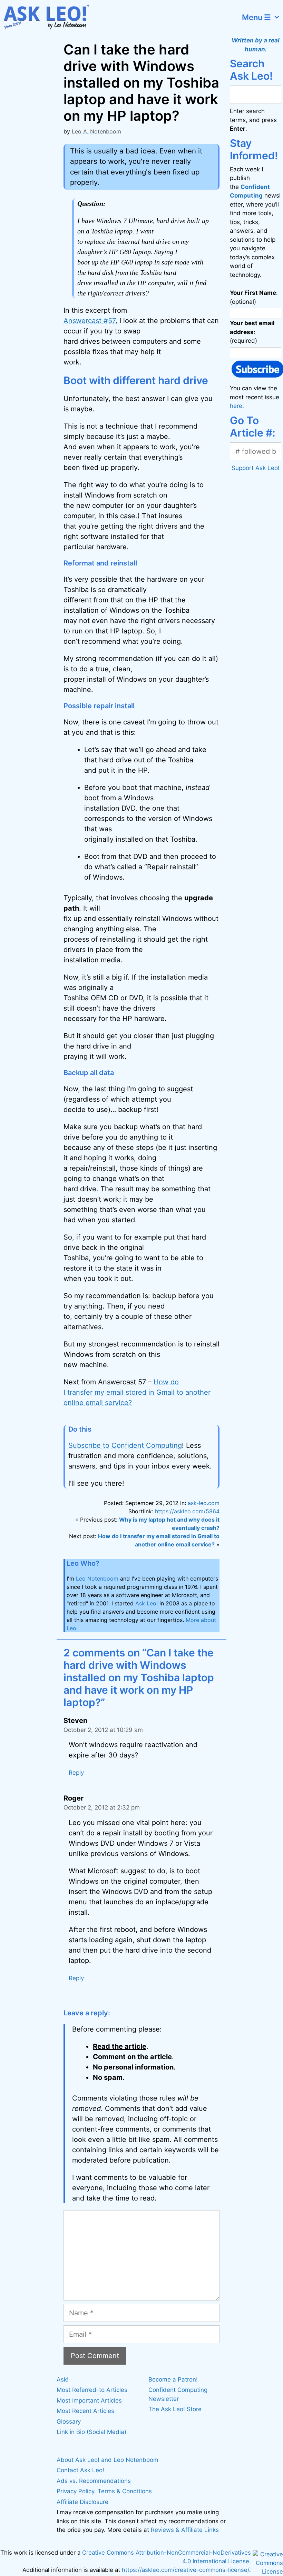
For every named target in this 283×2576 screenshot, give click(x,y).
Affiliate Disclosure (82, 2502)
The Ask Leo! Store (175, 2409)
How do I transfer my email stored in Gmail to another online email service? (137, 1392)
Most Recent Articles (85, 2411)
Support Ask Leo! (256, 468)
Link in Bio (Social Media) (91, 2432)
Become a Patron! (173, 2379)
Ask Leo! (147, 1603)
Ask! (63, 2379)
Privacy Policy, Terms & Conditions (104, 2491)
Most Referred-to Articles (92, 2390)
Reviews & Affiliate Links (185, 2530)
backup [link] (130, 1110)
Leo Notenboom (97, 1578)
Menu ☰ (256, 17)
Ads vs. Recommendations (94, 2481)
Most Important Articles (89, 2400)
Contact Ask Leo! (80, 2470)
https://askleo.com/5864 (187, 1511)
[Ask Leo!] (50, 17)
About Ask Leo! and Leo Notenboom (108, 2460)
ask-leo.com (204, 1503)
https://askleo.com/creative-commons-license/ (186, 2570)
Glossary (69, 2422)
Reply (76, 1773)
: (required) (252, 332)
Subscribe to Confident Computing (125, 1445)
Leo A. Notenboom (96, 131)
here (236, 406)
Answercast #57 (89, 321)
